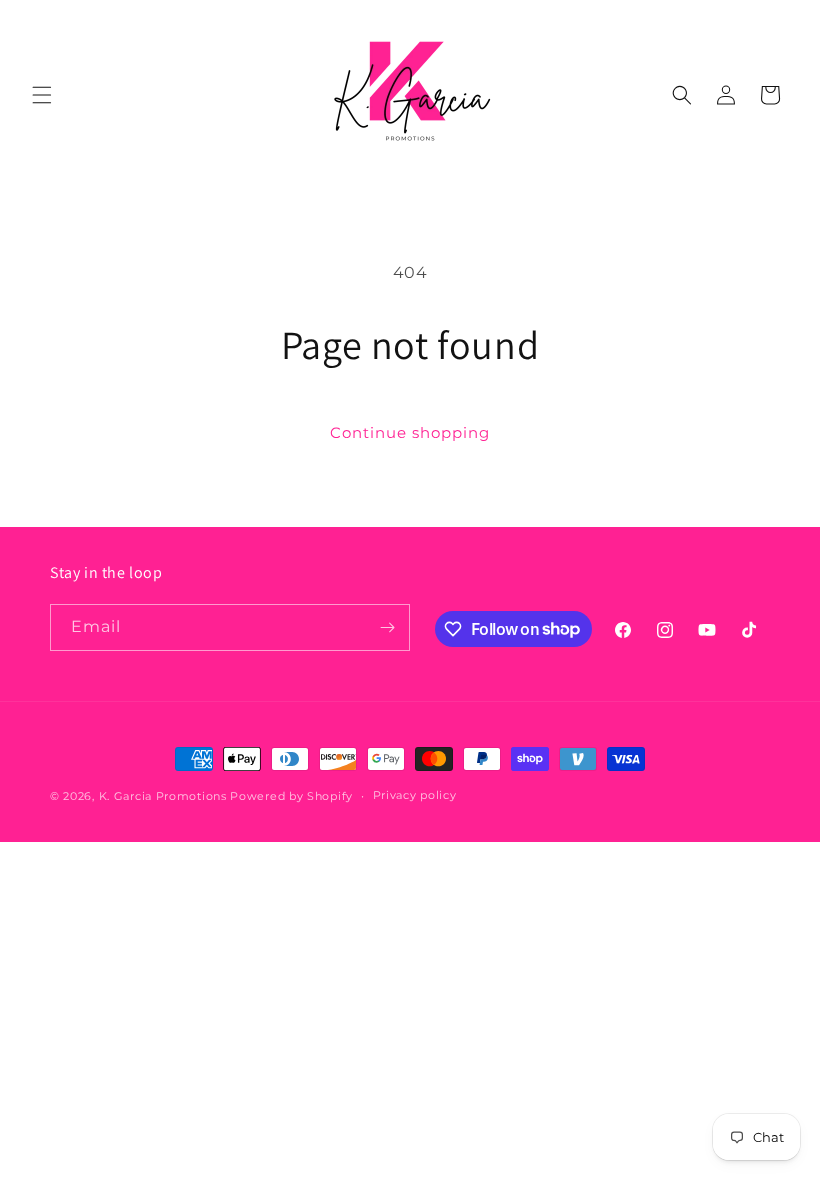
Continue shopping (410, 432)
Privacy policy (415, 795)
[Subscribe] (387, 627)
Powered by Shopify (291, 796)
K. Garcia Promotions (163, 796)
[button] (42, 95)
